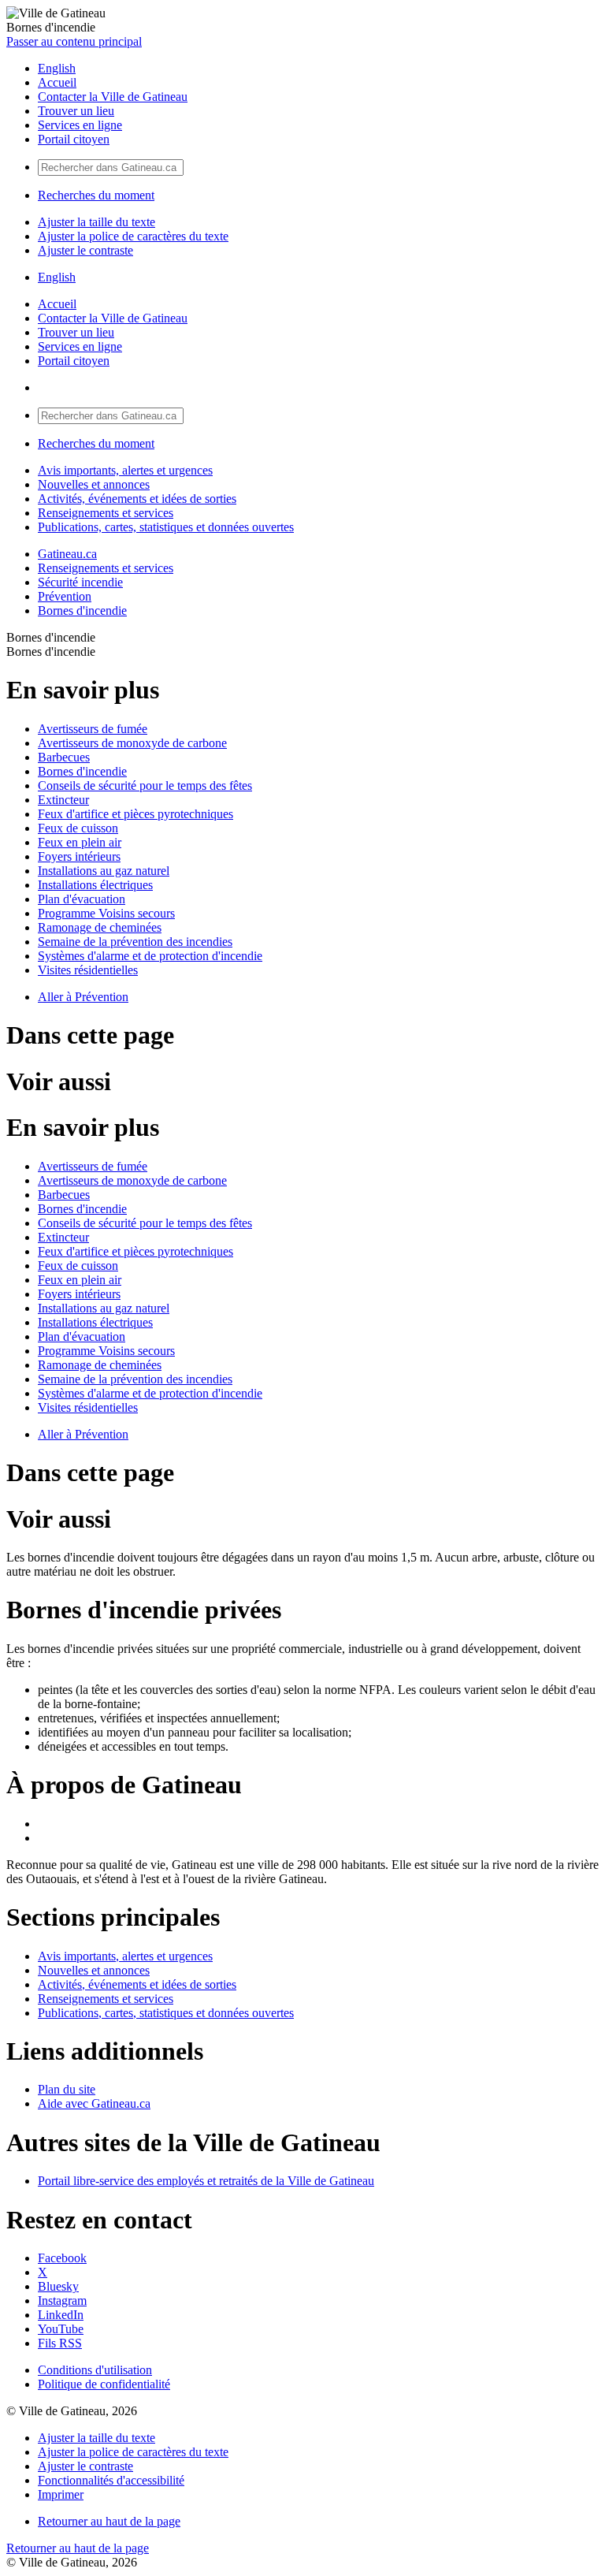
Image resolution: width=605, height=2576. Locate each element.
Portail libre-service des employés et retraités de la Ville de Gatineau (206, 2181)
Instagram (62, 2301)
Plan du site (67, 2089)
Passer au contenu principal (74, 41)
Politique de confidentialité (104, 2384)
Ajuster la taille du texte (97, 222)
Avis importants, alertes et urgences (125, 470)
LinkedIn (61, 2315)
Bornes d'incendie (82, 610)
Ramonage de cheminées (100, 927)
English (57, 68)
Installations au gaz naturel (104, 871)
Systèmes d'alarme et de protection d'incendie (150, 956)
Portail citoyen (74, 139)
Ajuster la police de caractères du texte (133, 236)
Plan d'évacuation (82, 899)
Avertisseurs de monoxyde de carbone (132, 743)
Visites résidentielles (88, 970)
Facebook (62, 2258)
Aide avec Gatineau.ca (94, 2103)
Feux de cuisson (78, 828)
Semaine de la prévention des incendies (135, 942)
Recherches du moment (96, 195)
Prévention (65, 596)
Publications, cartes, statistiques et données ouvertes (166, 527)
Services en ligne (80, 125)
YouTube (61, 2329)
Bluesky (58, 2286)
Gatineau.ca (67, 554)
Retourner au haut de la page (109, 2521)
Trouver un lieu (76, 111)
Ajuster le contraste (85, 250)
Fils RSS (60, 2343)
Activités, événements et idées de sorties (137, 499)
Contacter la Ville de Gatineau (113, 97)
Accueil (57, 82)
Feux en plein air (80, 842)
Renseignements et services (106, 513)
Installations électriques (95, 885)
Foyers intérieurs (79, 856)
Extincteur (63, 800)
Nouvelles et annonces (94, 484)
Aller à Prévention (83, 997)
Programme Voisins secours (106, 913)
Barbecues (64, 757)
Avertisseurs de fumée (93, 729)
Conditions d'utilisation (95, 2370)
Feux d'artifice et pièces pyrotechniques (135, 814)
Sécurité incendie (80, 582)
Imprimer (61, 2494)
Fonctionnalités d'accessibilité (111, 2480)
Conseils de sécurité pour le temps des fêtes (145, 785)
